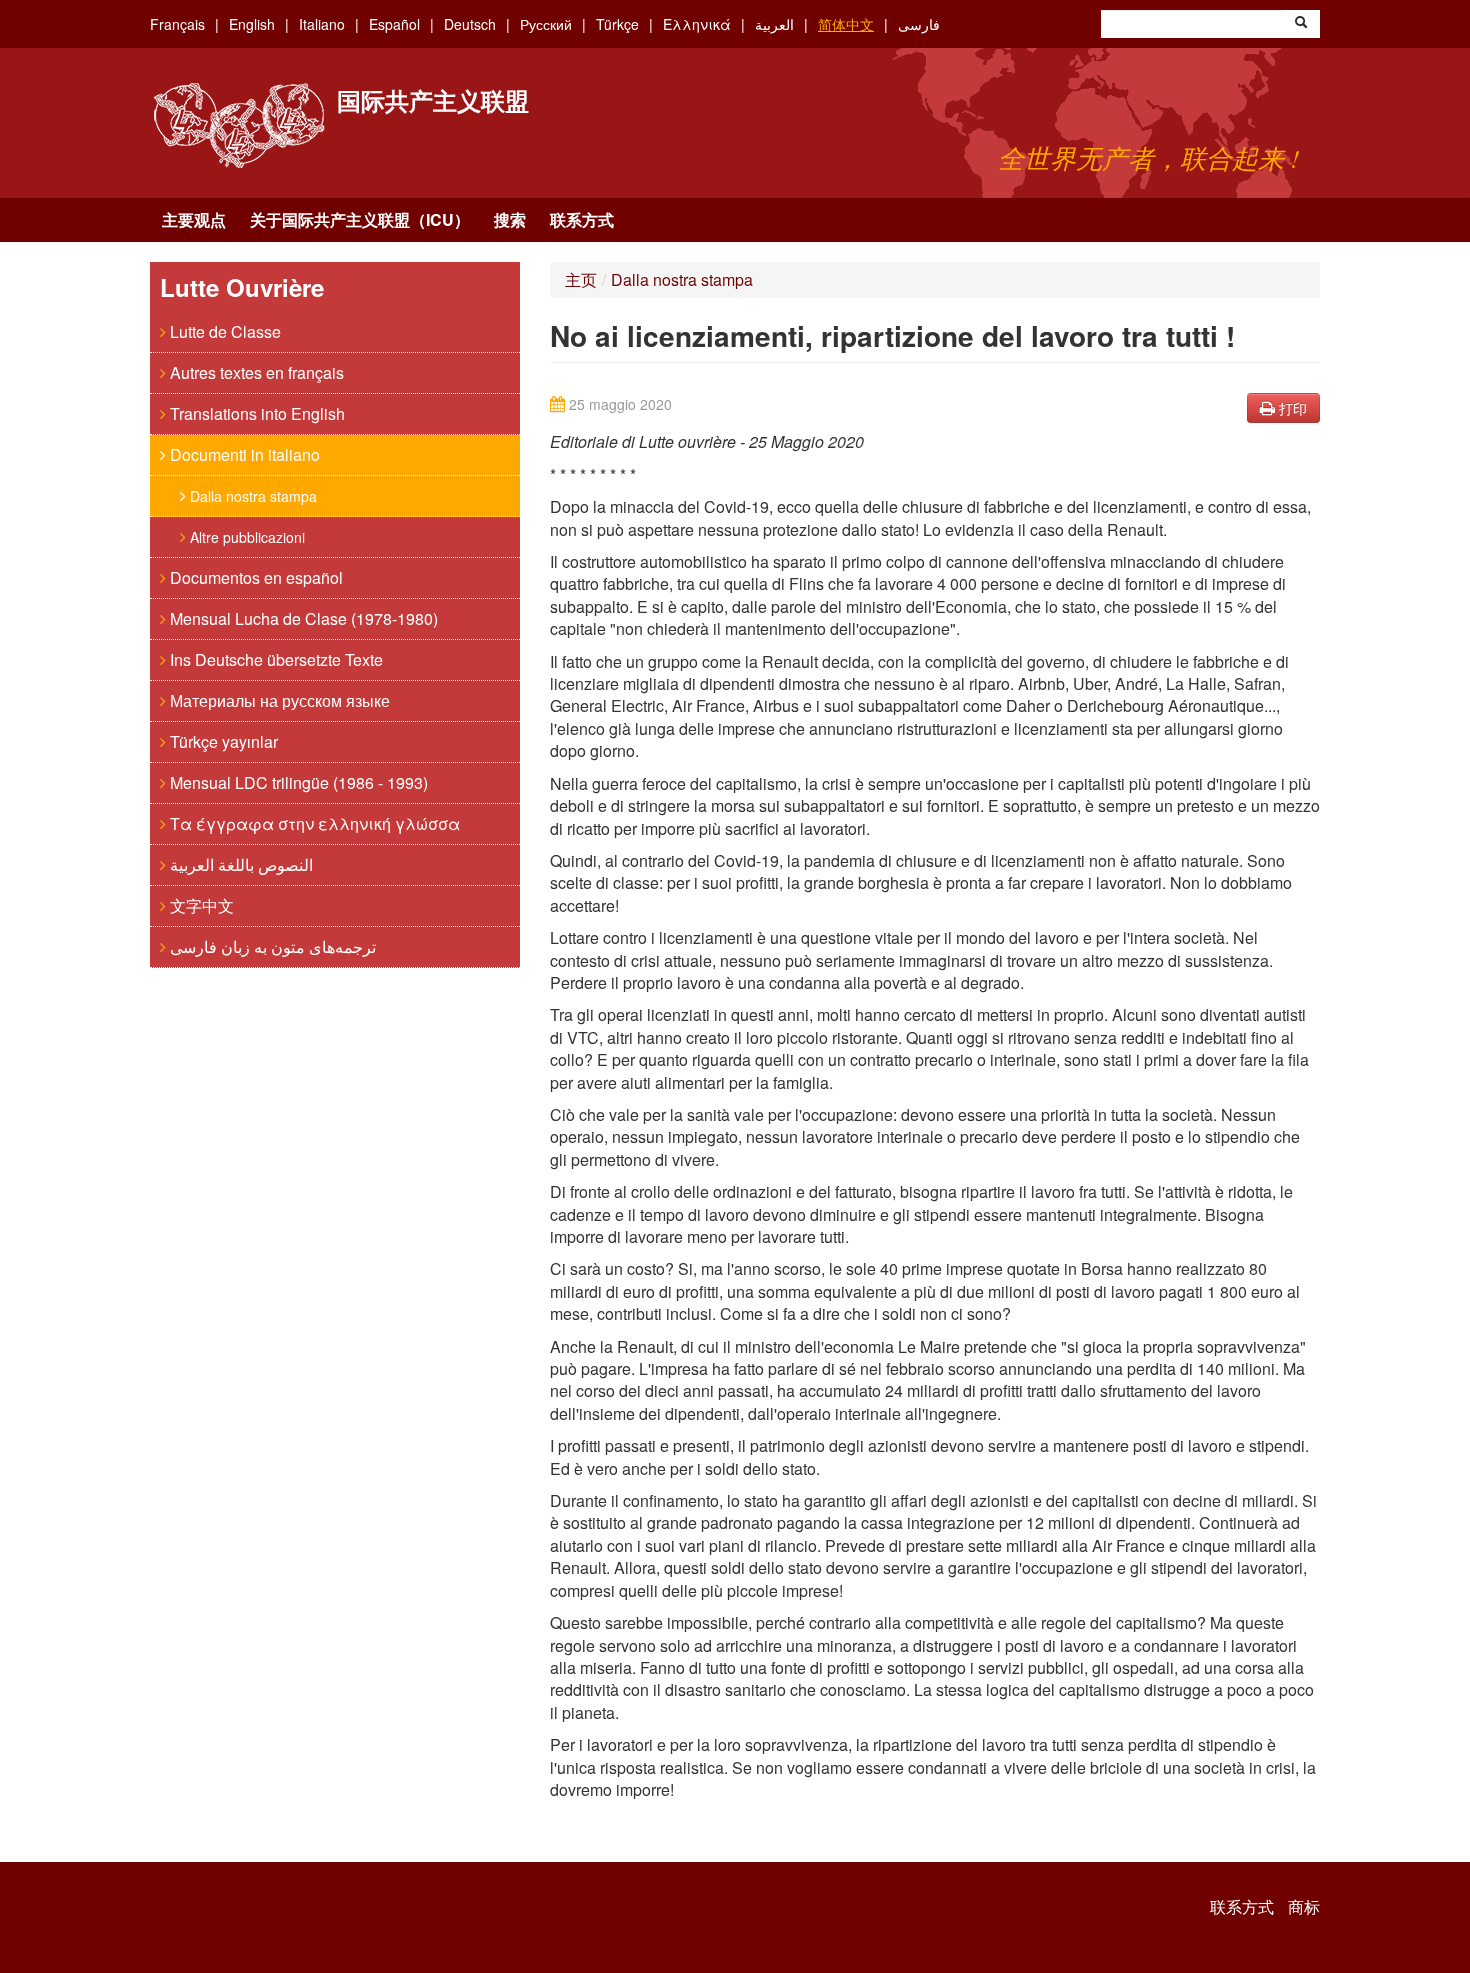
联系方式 (582, 219)
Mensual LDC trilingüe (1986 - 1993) (297, 782)
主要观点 (194, 219)
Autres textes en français (255, 372)
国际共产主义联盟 (433, 100)
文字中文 (200, 905)
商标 (1304, 1907)
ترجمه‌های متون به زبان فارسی (271, 946)
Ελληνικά (697, 24)
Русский (546, 24)
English (252, 24)
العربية (774, 24)
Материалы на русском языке (278, 700)
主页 (581, 279)
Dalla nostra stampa (251, 496)
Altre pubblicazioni (245, 537)
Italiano (322, 24)
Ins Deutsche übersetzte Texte (274, 659)
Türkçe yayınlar (222, 741)
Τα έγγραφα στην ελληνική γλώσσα (313, 823)
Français (177, 24)
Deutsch (470, 24)
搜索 (510, 219)
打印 (1291, 408)
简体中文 (846, 24)
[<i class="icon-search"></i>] (1301, 24)
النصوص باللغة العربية (239, 864)
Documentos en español (254, 577)
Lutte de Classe (223, 331)
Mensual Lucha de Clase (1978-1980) (302, 618)
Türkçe (617, 24)
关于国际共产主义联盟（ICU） (360, 219)
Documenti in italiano (243, 454)
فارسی (919, 24)
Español (394, 24)
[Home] (238, 125)
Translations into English (255, 413)
